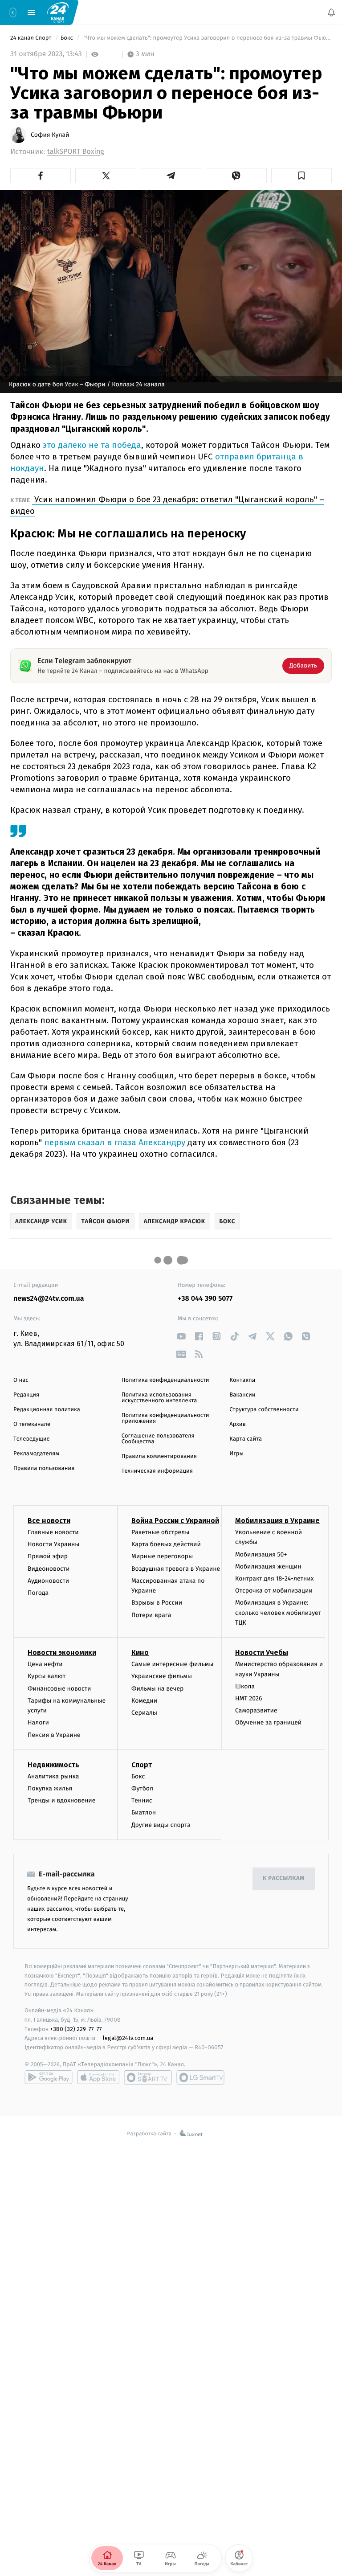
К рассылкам (284, 1879)
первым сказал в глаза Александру (114, 1142)
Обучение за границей (268, 1723)
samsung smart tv (200, 2077)
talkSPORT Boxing (76, 152)
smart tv (148, 2077)
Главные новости (53, 1532)
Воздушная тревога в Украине (176, 1569)
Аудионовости (48, 1581)
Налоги (38, 1723)
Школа (245, 1686)
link (181, 1336)
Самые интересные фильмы (172, 1665)
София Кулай (50, 135)
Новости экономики (62, 1653)
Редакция (26, 1395)
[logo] (58, 12)
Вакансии (242, 1395)
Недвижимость (53, 1765)
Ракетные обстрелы (160, 1532)
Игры (236, 1454)
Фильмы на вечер (157, 1689)
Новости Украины (54, 1545)
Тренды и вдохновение (61, 1801)
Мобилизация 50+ (261, 1554)
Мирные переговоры (162, 1557)
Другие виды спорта (161, 1825)
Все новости (49, 1521)
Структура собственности (264, 1410)
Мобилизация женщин (268, 1566)
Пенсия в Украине (54, 1735)
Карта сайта (246, 1439)
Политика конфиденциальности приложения (165, 1418)
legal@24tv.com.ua (128, 2038)
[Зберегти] (301, 176)
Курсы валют (47, 1677)
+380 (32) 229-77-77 (76, 2029)
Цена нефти (45, 1665)
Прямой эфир (48, 1557)
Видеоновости (49, 1569)
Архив (238, 1424)
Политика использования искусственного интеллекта (159, 1398)
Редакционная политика (47, 1410)
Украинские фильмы (162, 1677)
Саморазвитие (256, 1711)
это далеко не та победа (91, 445)
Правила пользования (44, 1468)
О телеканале (32, 1424)
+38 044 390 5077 (205, 1299)
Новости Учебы (262, 1653)
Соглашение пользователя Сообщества (158, 1439)
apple (98, 2077)
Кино (140, 1653)
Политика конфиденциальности (165, 1380)
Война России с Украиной (175, 1521)
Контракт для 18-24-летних (275, 1579)
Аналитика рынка (53, 1776)
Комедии (144, 1701)
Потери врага (151, 1615)
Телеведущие (32, 1439)
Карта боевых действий (166, 1545)
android (49, 2077)
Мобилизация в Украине (277, 1521)
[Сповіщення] (331, 12)
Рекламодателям (36, 1454)
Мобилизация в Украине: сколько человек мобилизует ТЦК (278, 1613)
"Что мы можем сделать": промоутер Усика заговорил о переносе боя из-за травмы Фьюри (207, 38)
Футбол (142, 1788)
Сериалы (144, 1713)
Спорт (142, 1765)
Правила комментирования (159, 1456)
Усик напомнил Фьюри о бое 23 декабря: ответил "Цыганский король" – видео (167, 505)
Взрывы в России (157, 1603)
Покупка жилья (50, 1788)
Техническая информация (157, 1471)
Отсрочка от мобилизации (274, 1591)
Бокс (68, 38)
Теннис (142, 1801)
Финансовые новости (59, 1689)
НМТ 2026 (249, 1698)
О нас (21, 1380)
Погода (38, 1593)
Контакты (242, 1380)
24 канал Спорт (32, 38)
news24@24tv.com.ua (49, 1299)
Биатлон (144, 1813)
